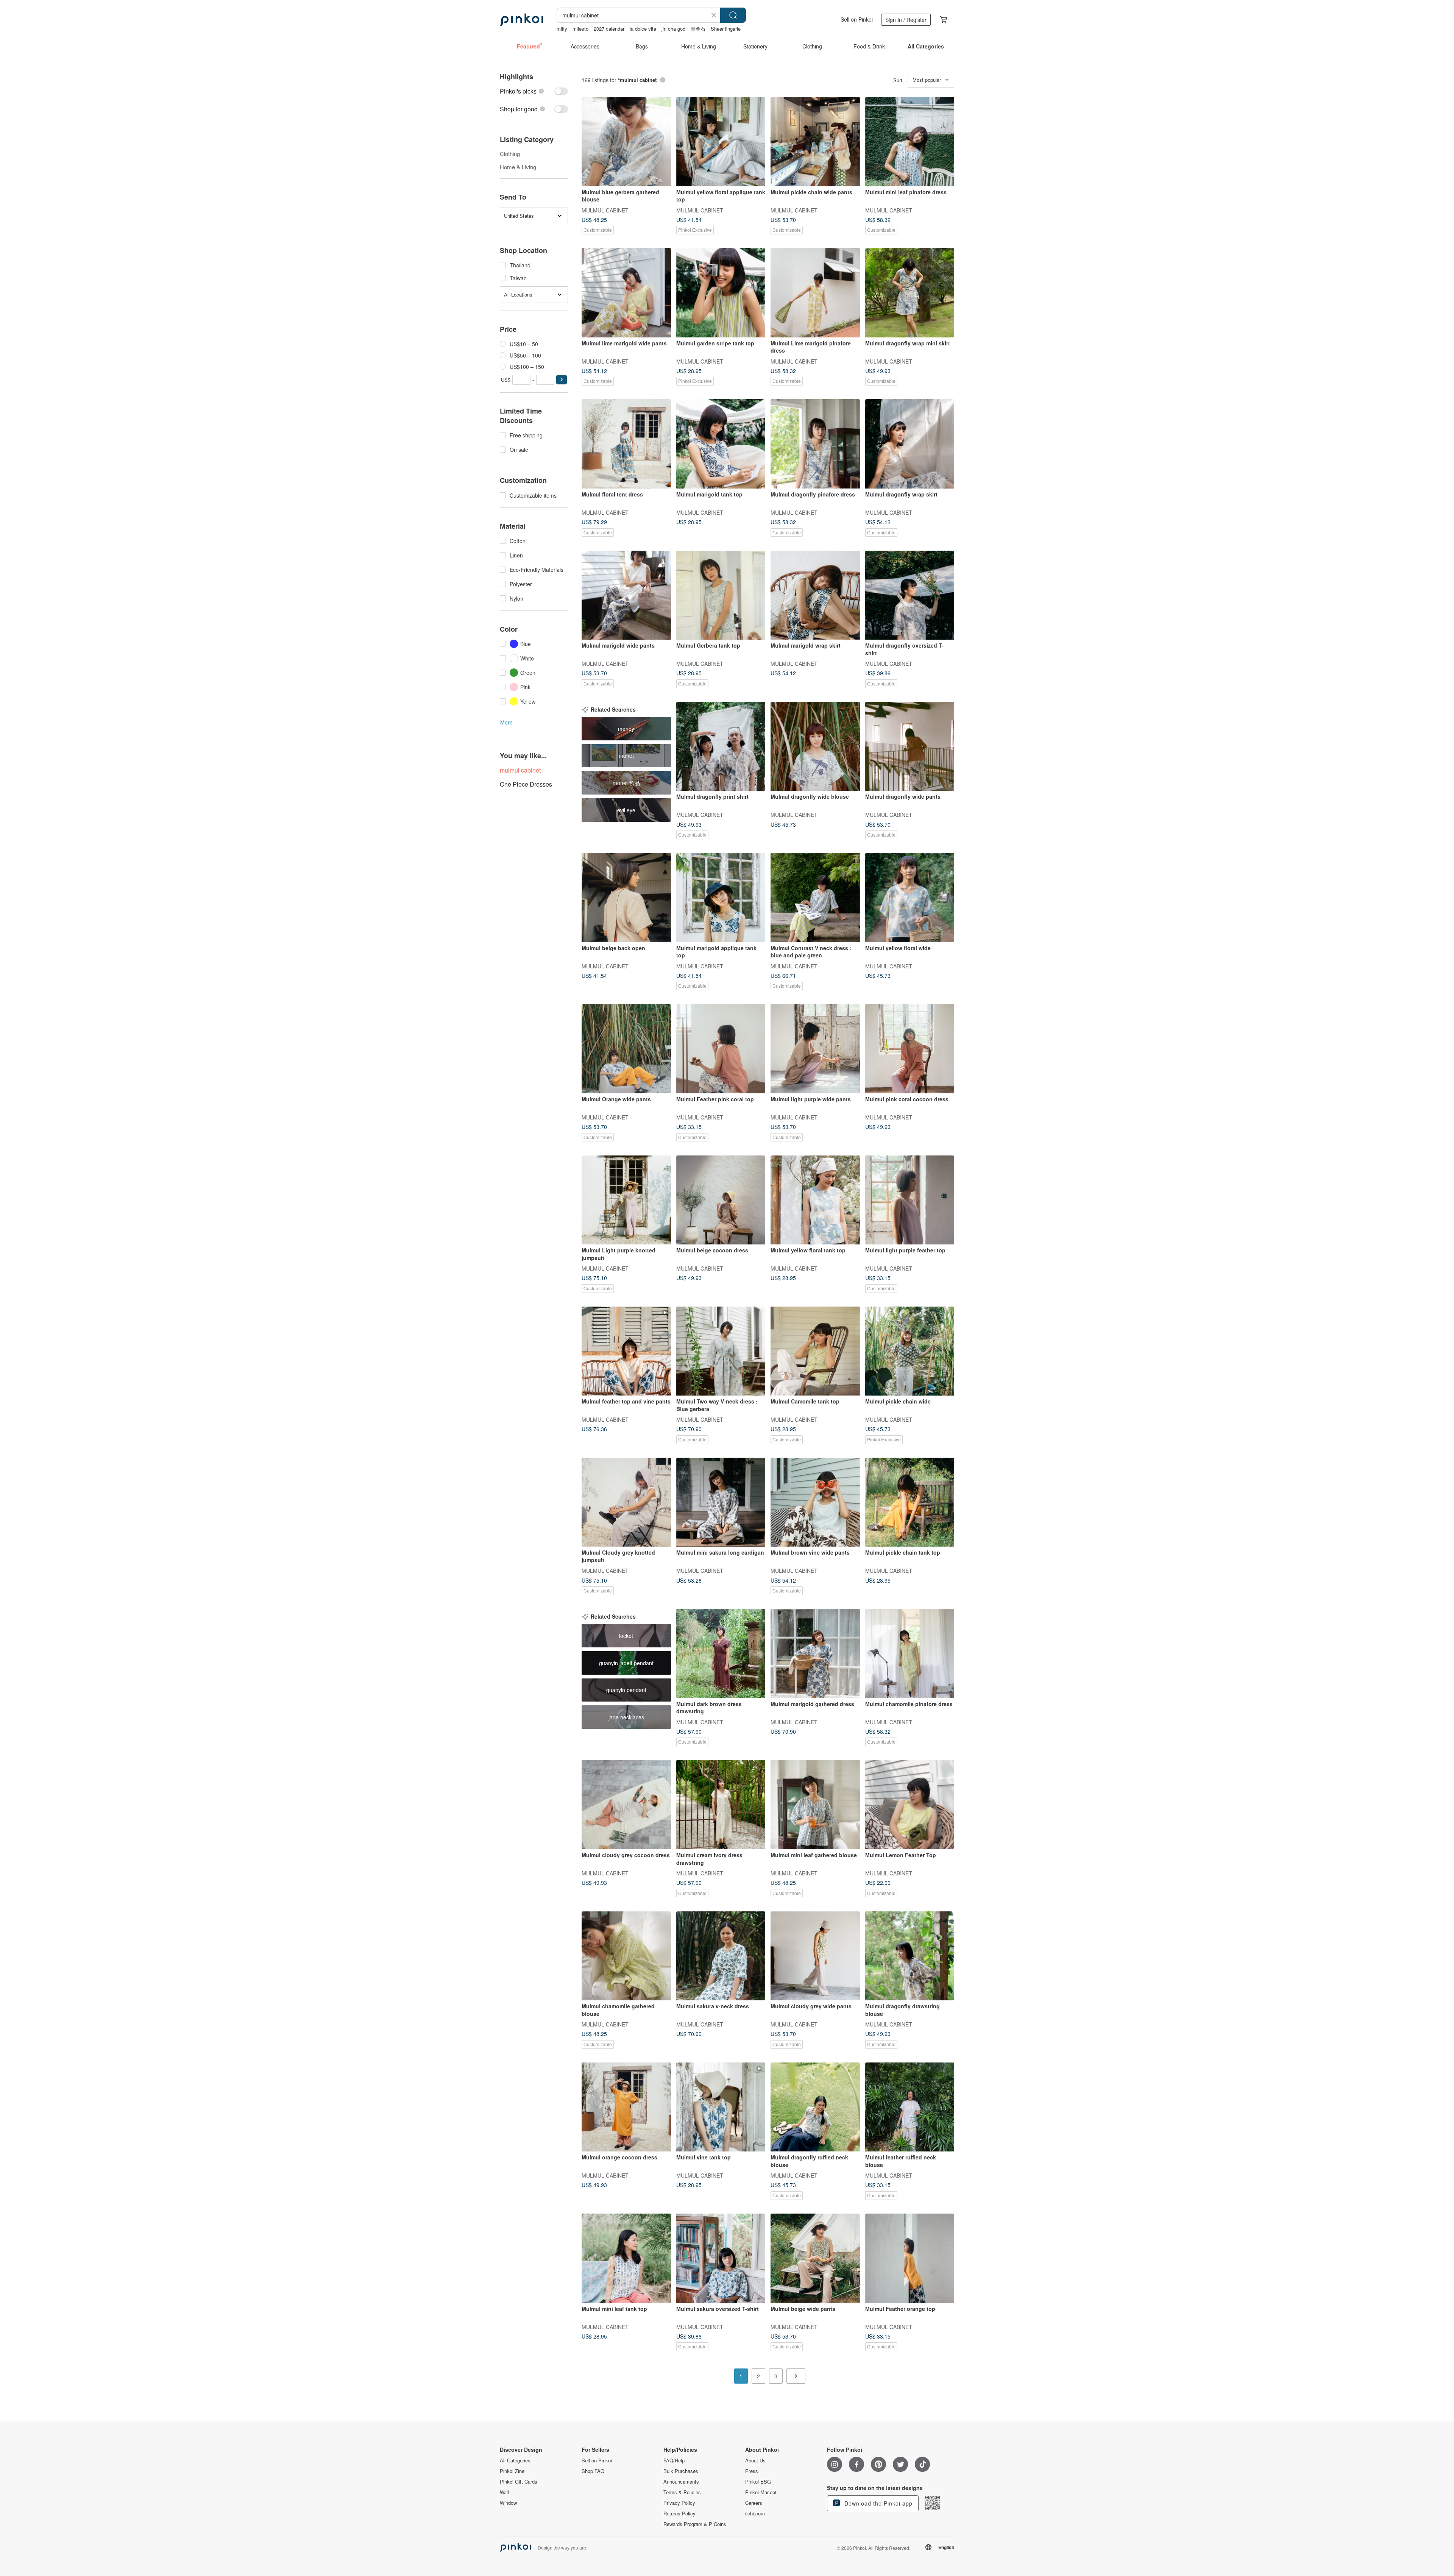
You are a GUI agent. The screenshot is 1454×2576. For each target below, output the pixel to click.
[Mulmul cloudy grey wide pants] (815, 1956)
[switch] (534, 91)
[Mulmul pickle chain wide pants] (815, 142)
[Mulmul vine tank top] (721, 2107)
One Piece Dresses (526, 784)
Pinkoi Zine (512, 2471)
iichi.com (755, 2514)
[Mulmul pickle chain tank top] (910, 1502)
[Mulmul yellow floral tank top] (815, 1200)
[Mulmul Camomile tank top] (815, 1351)
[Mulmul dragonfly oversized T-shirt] (910, 595)
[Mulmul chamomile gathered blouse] (626, 1956)
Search (733, 15)
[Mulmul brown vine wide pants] (815, 1502)
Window (508, 2503)
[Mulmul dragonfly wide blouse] (815, 746)
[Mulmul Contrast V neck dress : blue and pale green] (815, 898)
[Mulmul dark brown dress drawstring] (721, 1653)
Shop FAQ (593, 2471)
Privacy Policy (679, 2503)
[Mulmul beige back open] (626, 898)
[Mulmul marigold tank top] (721, 444)
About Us (755, 2460)
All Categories (515, 2460)
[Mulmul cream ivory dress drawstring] (721, 1805)
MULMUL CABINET (605, 210)
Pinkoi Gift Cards (519, 2482)
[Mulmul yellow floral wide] (910, 898)
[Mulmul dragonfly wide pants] (910, 746)
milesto (580, 29)
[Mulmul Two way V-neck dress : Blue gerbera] (721, 1351)
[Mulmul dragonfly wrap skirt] (910, 444)
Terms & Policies (682, 2492)
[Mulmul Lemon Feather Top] (910, 1805)
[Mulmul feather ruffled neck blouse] (910, 2107)
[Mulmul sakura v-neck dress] (721, 1956)
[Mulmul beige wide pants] (815, 2258)
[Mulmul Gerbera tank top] (721, 595)
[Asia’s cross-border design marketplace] (521, 20)
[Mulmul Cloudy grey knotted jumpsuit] (626, 1502)
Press (752, 2471)
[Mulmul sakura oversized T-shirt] (721, 2258)
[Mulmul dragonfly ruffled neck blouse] (815, 2107)
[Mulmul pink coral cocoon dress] (910, 1049)
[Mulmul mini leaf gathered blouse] (815, 1805)
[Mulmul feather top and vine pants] (626, 1351)
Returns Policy (679, 2514)
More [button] (506, 722)
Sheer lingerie (726, 29)
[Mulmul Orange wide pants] (626, 1049)
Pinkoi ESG (758, 2482)
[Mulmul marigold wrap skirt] (815, 595)
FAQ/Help (674, 2460)
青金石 (698, 29)
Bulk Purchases (681, 2471)
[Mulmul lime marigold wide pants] (626, 293)
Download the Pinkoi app (878, 2503)
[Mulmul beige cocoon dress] (721, 1200)
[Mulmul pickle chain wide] (910, 1351)
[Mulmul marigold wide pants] (626, 595)
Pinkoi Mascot (761, 2492)
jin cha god (673, 29)
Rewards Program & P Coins (695, 2524)
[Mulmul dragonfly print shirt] (721, 746)
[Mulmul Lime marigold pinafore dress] (815, 293)
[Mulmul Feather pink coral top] (721, 1049)
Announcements (681, 2482)
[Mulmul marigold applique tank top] (721, 898)
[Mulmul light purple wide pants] (815, 1049)
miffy (562, 29)
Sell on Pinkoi (857, 19)
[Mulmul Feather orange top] (910, 2258)
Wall (504, 2492)
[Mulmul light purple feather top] (910, 1200)
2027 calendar (609, 29)
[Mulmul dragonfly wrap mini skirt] (910, 293)
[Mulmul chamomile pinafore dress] (910, 1653)
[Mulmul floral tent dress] (626, 444)
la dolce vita (643, 29)
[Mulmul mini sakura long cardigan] (721, 1502)
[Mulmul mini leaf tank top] (626, 2258)
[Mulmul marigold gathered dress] (815, 1653)
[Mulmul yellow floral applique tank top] (721, 142)
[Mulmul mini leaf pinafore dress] (910, 142)
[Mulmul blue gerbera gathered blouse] (626, 142)
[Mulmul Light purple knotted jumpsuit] (626, 1200)
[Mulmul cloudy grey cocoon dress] (626, 1805)
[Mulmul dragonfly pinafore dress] (815, 444)
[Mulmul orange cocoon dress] (626, 2107)
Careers (754, 2503)
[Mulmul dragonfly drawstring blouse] (910, 1956)
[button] (562, 380)
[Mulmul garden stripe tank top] (721, 293)
